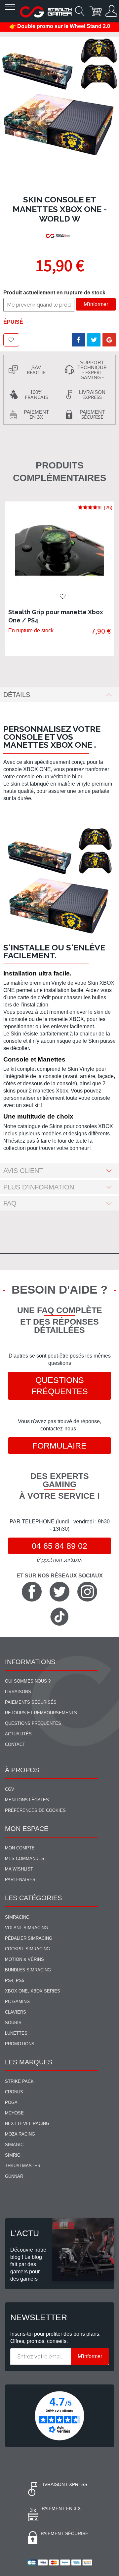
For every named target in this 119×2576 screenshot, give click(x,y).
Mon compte (20, 1848)
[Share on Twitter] (94, 340)
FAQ (10, 1203)
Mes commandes (25, 1858)
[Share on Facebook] (79, 340)
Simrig (13, 2155)
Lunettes (16, 2033)
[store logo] (46, 12)
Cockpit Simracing (27, 1949)
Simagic (14, 2145)
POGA (11, 2102)
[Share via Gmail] (109, 340)
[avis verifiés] (59, 2416)
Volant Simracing (26, 1928)
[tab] (59, 695)
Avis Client (23, 1171)
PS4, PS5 (15, 1980)
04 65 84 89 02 (59, 1546)
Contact (15, 1744)
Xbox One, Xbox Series (33, 1991)
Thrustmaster (23, 2166)
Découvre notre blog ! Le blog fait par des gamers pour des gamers (28, 2264)
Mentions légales (27, 1800)
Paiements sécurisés (31, 1702)
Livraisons (18, 1692)
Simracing (17, 1917)
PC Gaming (17, 2002)
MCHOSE (14, 2113)
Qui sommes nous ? (28, 1681)
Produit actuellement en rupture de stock (54, 293)
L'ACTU (25, 2233)
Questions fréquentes (60, 1386)
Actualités (18, 1734)
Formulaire (59, 1446)
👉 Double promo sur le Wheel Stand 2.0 (60, 26)
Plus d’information (39, 1187)
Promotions (20, 2044)
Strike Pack (19, 2081)
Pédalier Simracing (29, 1938)
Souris (13, 2023)
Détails (17, 695)
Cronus (14, 2092)
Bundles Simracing (28, 1970)
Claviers (16, 2012)
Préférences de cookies (35, 1810)
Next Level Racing (27, 2124)
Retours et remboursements (41, 1713)
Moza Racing (20, 2134)
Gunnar (14, 2176)
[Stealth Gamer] (59, 236)
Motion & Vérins (24, 1959)
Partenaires (20, 1880)
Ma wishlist (19, 1869)
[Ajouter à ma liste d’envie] (11, 340)
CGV (10, 1789)
